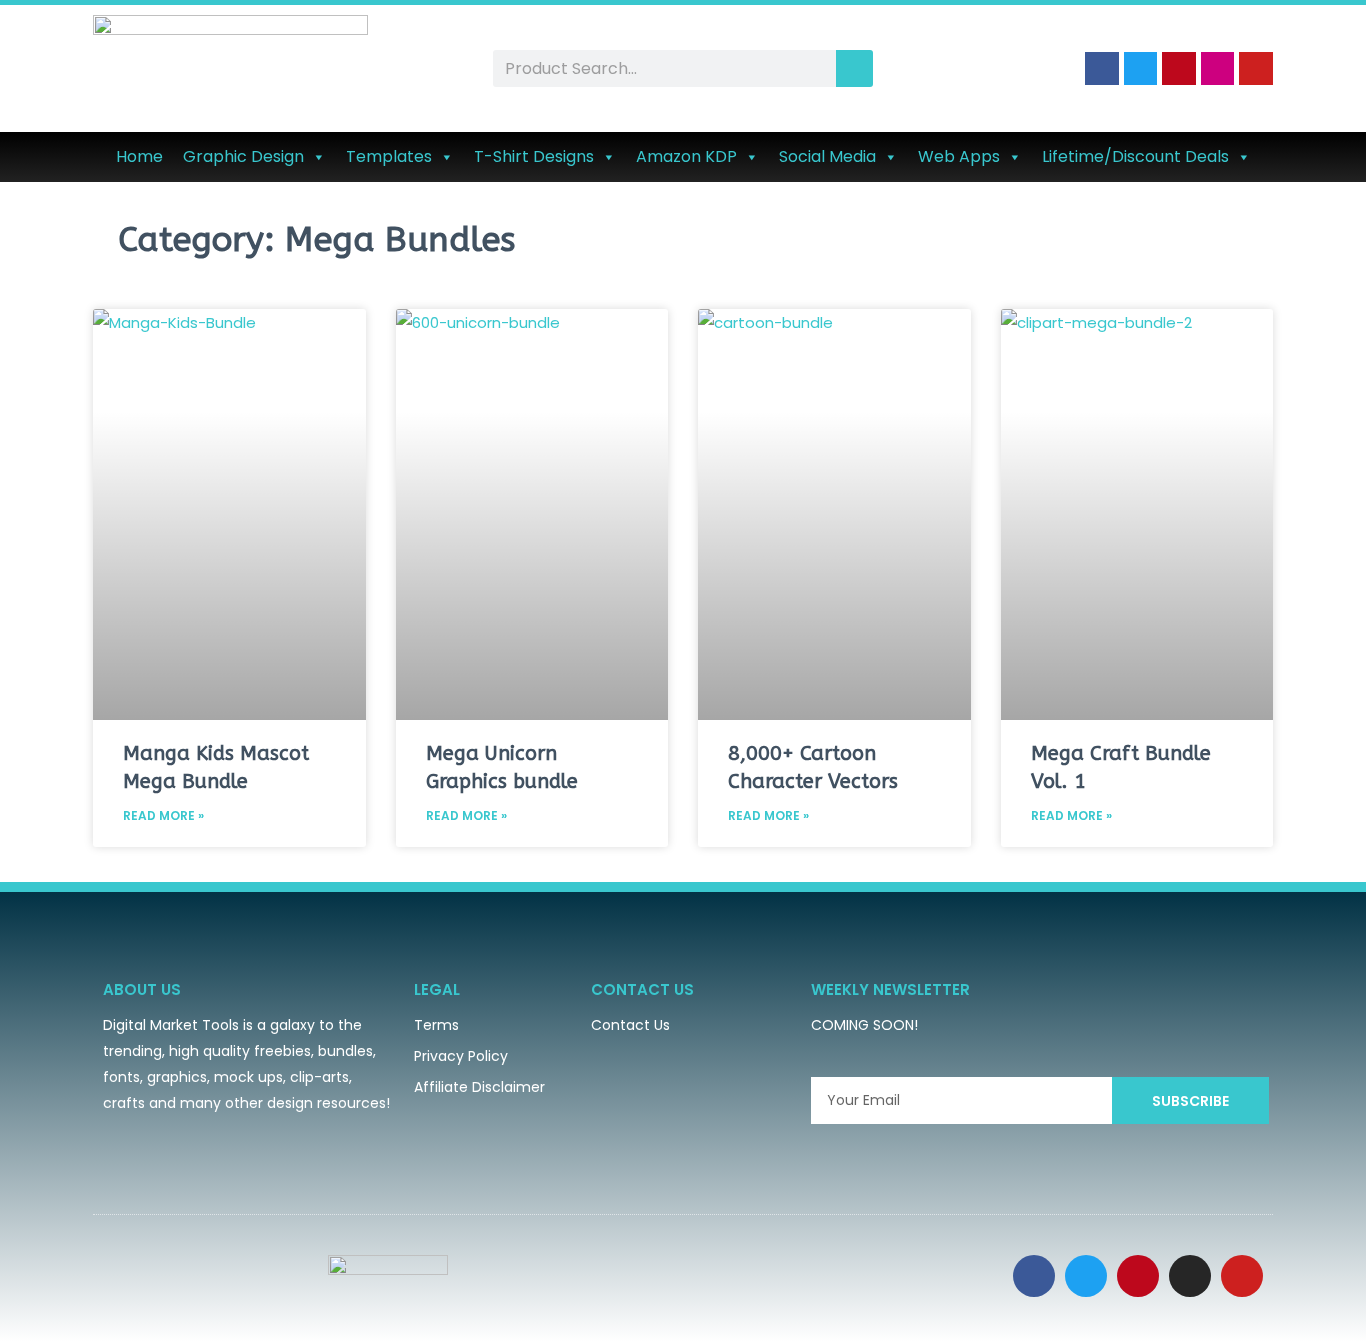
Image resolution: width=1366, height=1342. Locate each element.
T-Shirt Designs (534, 156)
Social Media (827, 156)
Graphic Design (243, 156)
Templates (389, 156)
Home (139, 156)
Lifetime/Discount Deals (1135, 156)
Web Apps (959, 156)
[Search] (854, 68)
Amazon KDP (686, 156)
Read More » (163, 815)
